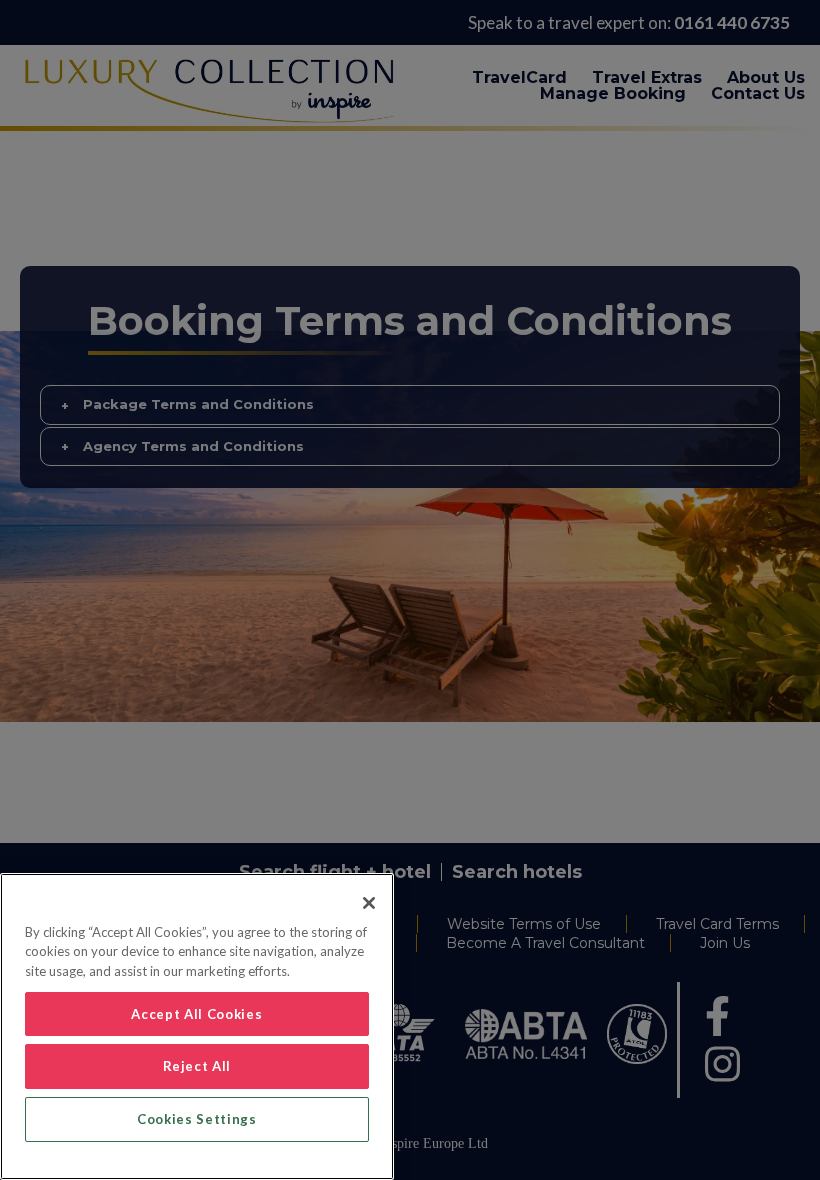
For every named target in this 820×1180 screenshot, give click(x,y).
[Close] (369, 903)
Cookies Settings (197, 1119)
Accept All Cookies (196, 1014)
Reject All (197, 1066)
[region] (197, 1026)
